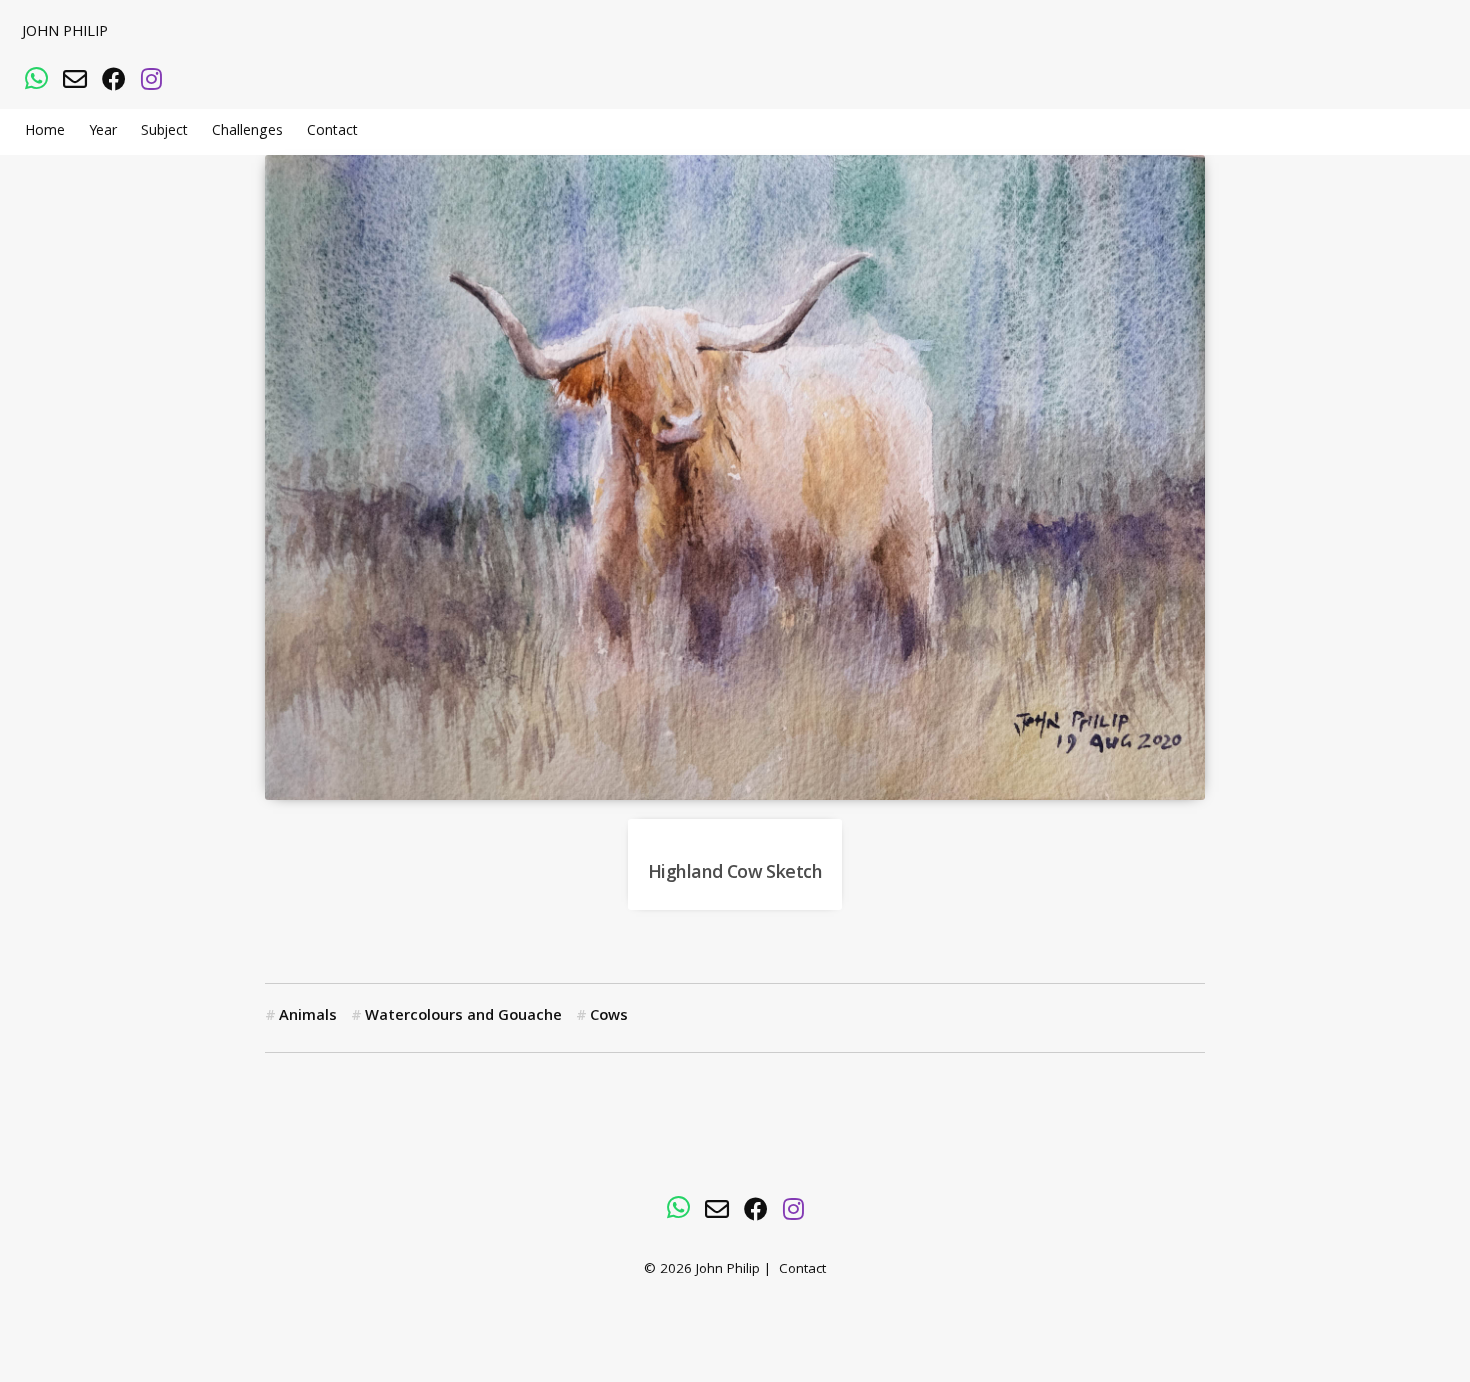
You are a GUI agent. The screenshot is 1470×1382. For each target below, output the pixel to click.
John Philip (65, 33)
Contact (332, 132)
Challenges (247, 132)
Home (45, 132)
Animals (308, 1017)
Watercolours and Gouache (463, 1017)
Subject (164, 132)
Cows (609, 1017)
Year (103, 132)
